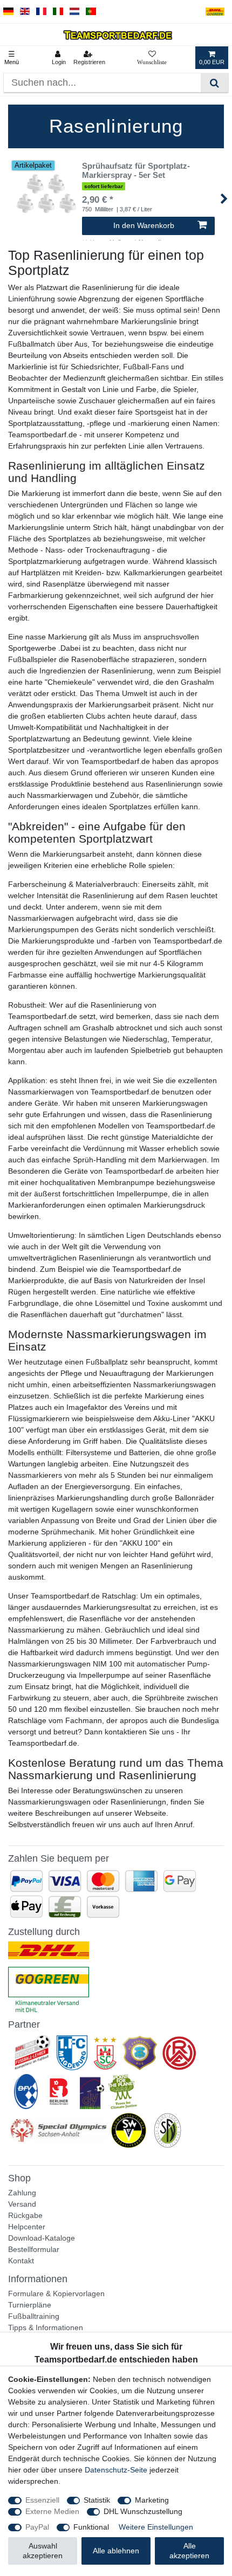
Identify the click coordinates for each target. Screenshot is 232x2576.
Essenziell (42, 2500)
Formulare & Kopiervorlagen (56, 2293)
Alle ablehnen (116, 2551)
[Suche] (214, 83)
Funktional (91, 2527)
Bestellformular (34, 2249)
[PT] (91, 12)
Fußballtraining (34, 2316)
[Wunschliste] (152, 58)
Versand (22, 2204)
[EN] (25, 12)
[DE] (8, 12)
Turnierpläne (30, 2305)
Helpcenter (27, 2227)
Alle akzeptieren (189, 2551)
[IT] (58, 12)
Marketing (152, 2500)
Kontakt (21, 2261)
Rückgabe (25, 2215)
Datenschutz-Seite (116, 2470)
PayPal (37, 2527)
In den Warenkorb (144, 225)
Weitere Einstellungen (156, 2527)
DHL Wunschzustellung (143, 2511)
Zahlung (22, 2193)
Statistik (97, 2500)
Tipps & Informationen (46, 2327)
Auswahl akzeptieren (43, 2551)
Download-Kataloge (42, 2238)
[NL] (75, 12)
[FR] (41, 12)
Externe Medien (52, 2511)
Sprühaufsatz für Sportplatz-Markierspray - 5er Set (136, 171)
